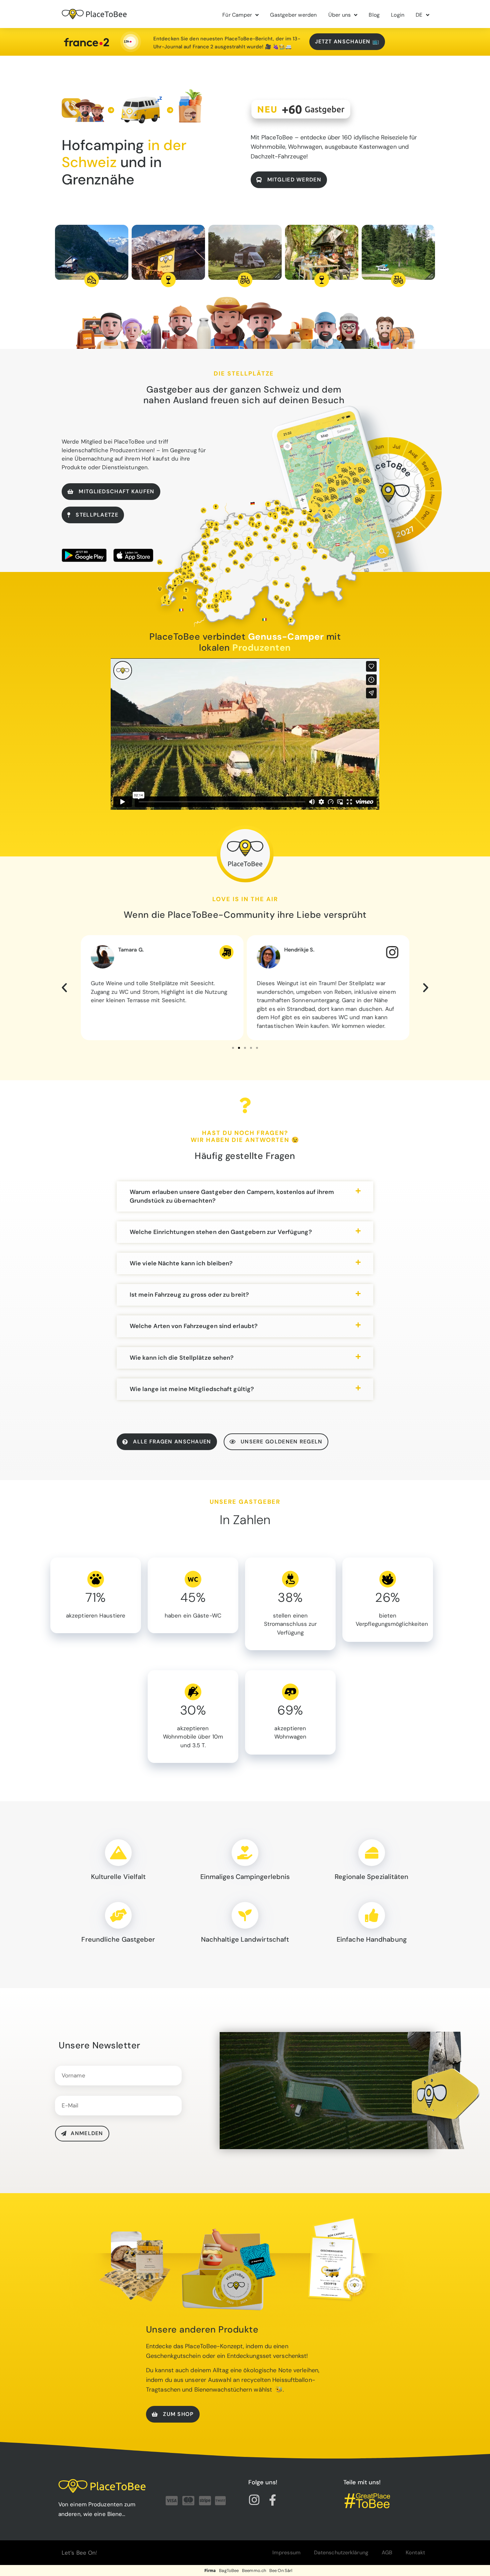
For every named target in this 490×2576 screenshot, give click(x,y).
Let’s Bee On (79, 2553)
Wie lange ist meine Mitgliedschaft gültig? (192, 1389)
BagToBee (229, 2570)
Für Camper (237, 15)
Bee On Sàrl (281, 2570)
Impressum (286, 2552)
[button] (64, 988)
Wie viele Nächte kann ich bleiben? (181, 1263)
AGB (387, 2552)
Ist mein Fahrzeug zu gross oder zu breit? (189, 1295)
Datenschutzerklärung (341, 2552)
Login (398, 15)
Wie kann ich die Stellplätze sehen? (182, 1358)
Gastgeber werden (293, 15)
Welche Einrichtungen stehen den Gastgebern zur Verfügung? (221, 1232)
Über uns (340, 15)
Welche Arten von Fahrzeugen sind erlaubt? (194, 1326)
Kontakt (415, 2552)
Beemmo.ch (254, 2570)
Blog (374, 15)
